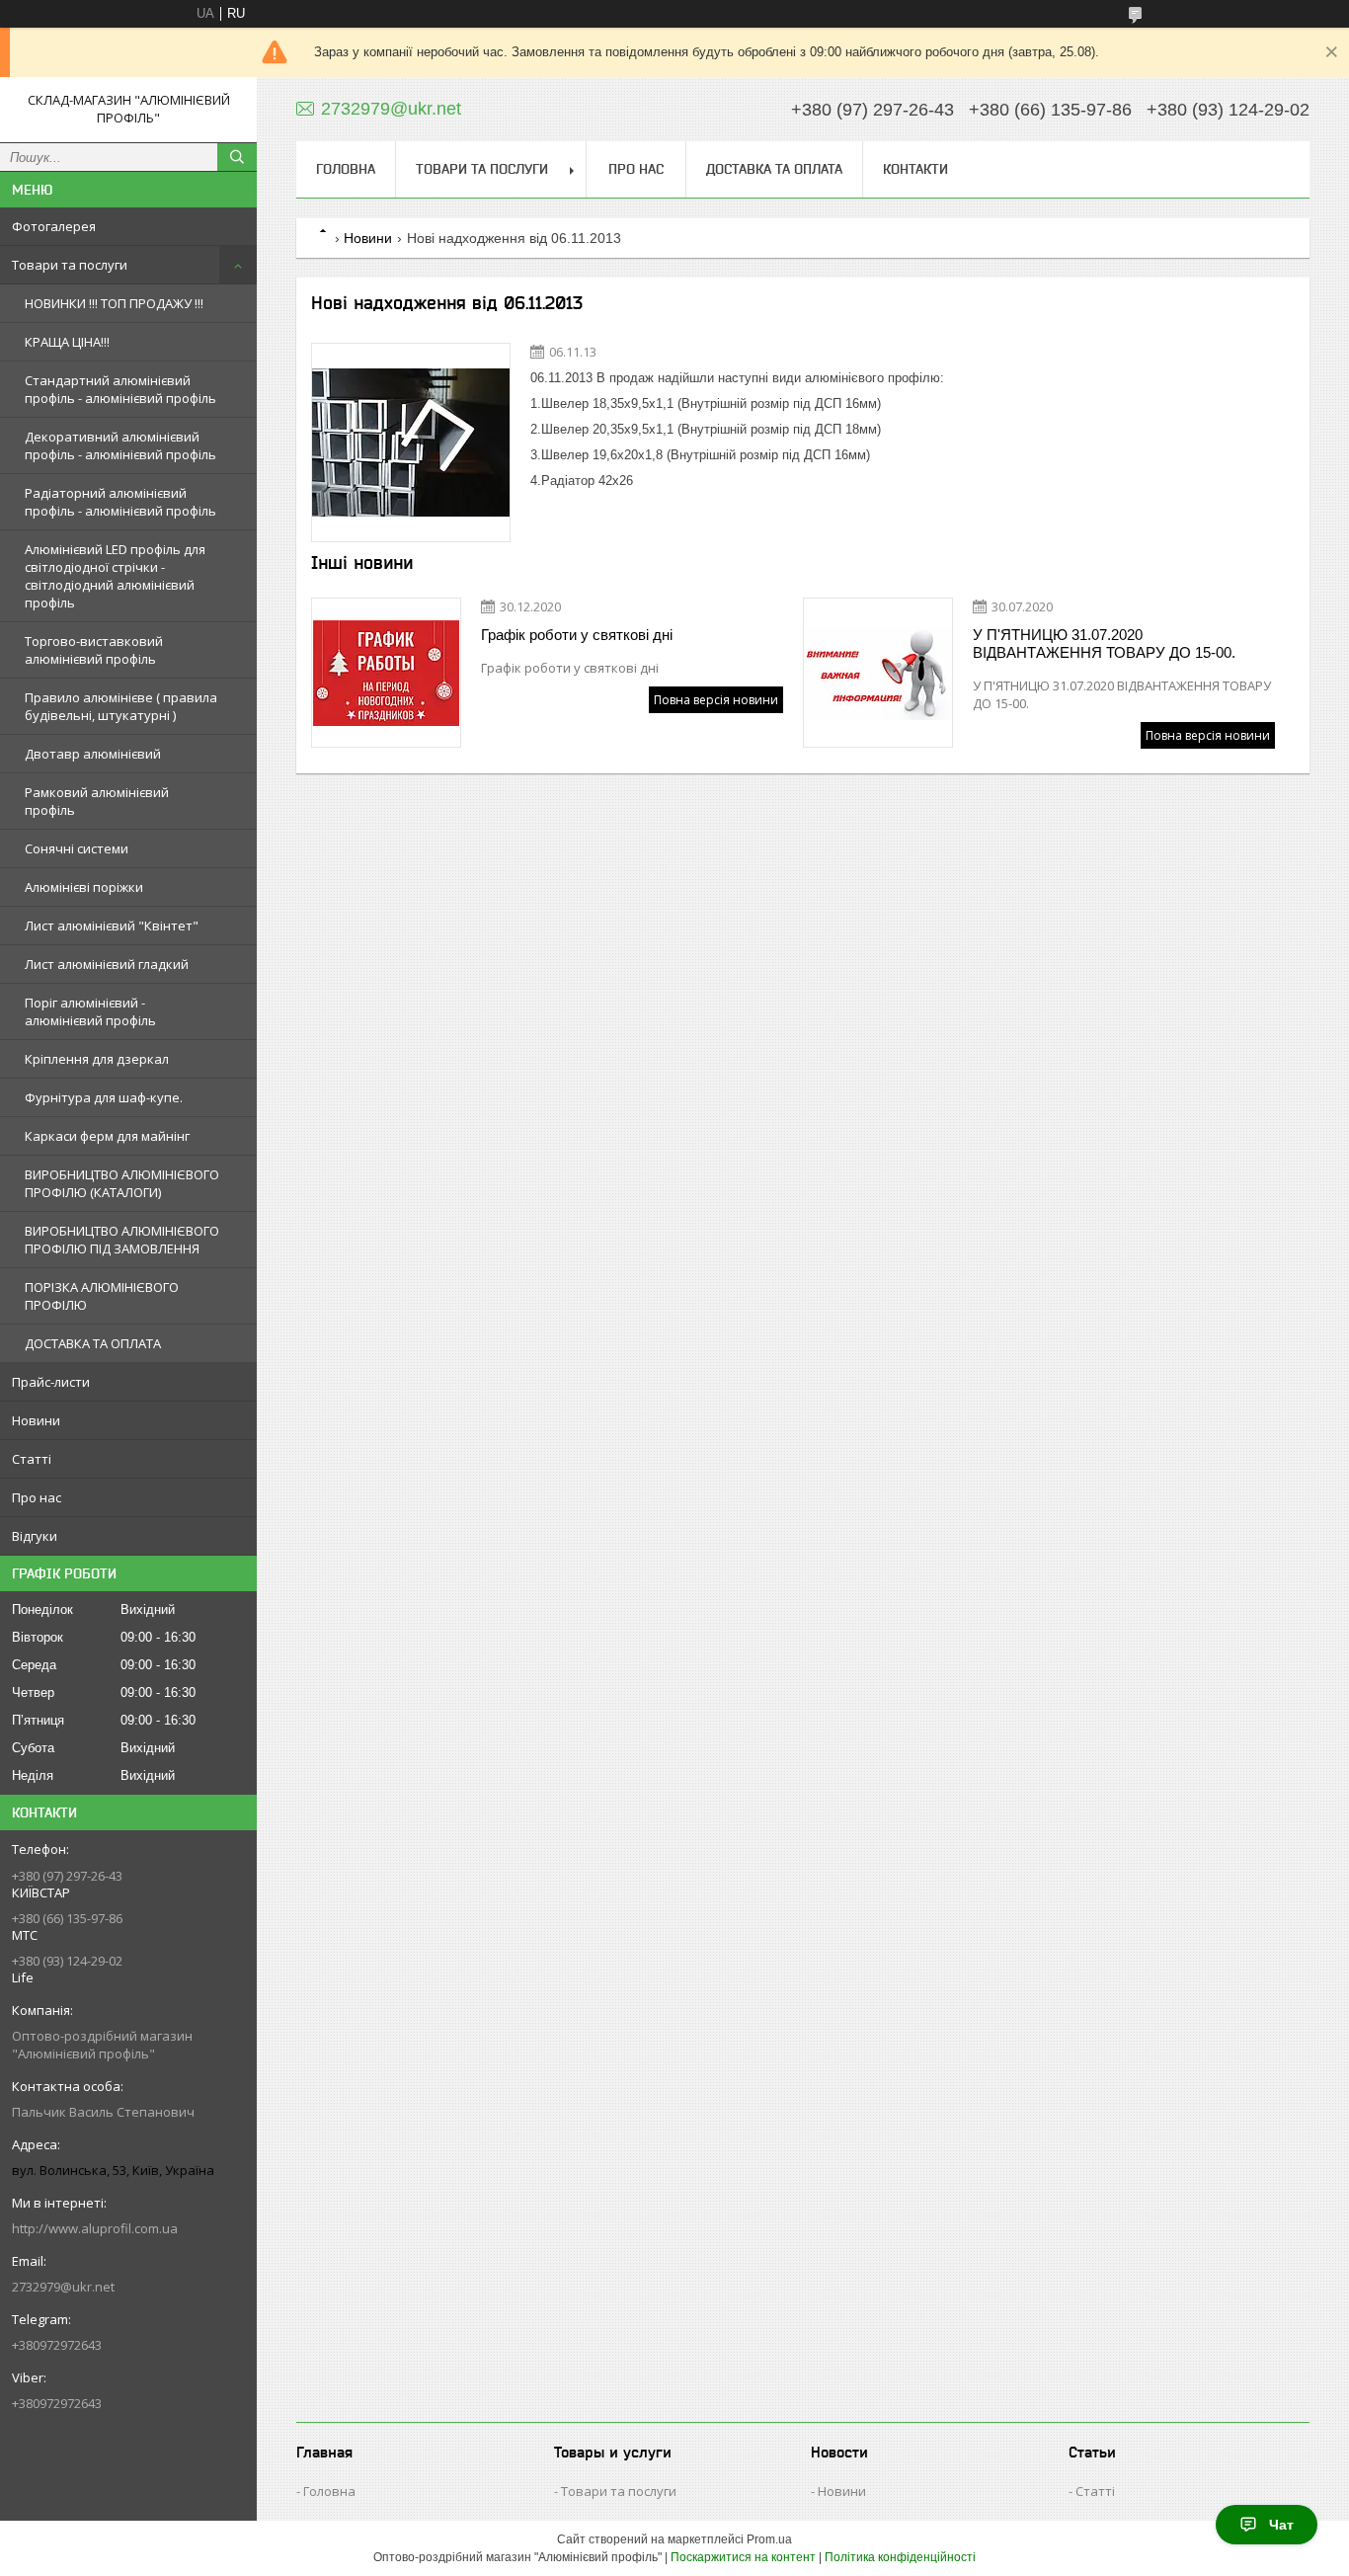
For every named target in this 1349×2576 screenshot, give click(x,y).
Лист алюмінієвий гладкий (107, 964)
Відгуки (35, 1536)
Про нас (37, 1497)
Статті (32, 1459)
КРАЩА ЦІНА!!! (67, 342)
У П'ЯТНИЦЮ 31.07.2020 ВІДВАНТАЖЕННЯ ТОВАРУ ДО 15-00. (1104, 644)
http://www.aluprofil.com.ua (95, 2228)
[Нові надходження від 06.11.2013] (411, 443)
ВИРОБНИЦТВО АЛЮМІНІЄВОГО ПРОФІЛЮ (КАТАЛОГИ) (122, 1183)
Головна (346, 169)
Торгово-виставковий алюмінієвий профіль (94, 650)
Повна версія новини (716, 700)
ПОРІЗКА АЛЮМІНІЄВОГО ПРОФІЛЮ (102, 1296)
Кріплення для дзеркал (97, 1059)
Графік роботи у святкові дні (577, 635)
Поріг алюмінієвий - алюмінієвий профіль (90, 1011)
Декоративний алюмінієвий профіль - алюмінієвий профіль (120, 445)
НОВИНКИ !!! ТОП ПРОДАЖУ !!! (114, 303)
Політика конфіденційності (900, 2557)
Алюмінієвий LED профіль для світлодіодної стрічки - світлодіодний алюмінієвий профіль (115, 576)
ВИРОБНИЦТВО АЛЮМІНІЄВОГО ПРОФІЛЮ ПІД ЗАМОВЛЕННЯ (122, 1240)
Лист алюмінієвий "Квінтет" (112, 926)
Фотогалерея (54, 226)
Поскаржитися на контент (743, 2557)
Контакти (915, 169)
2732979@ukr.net (63, 2287)
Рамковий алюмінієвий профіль (97, 801)
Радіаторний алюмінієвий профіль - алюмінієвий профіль (120, 502)
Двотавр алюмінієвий (93, 754)
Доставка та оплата (774, 169)
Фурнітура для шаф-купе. (104, 1097)
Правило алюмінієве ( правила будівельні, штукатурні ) (121, 706)
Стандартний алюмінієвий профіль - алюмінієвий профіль (120, 389)
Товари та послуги (70, 265)
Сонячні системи (77, 848)
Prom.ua (769, 2539)
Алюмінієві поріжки (84, 887)
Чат (1281, 2525)
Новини (36, 1420)
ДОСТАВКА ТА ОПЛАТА (93, 1343)
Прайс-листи (51, 1382)
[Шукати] (237, 157)
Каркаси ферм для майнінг (107, 1136)
